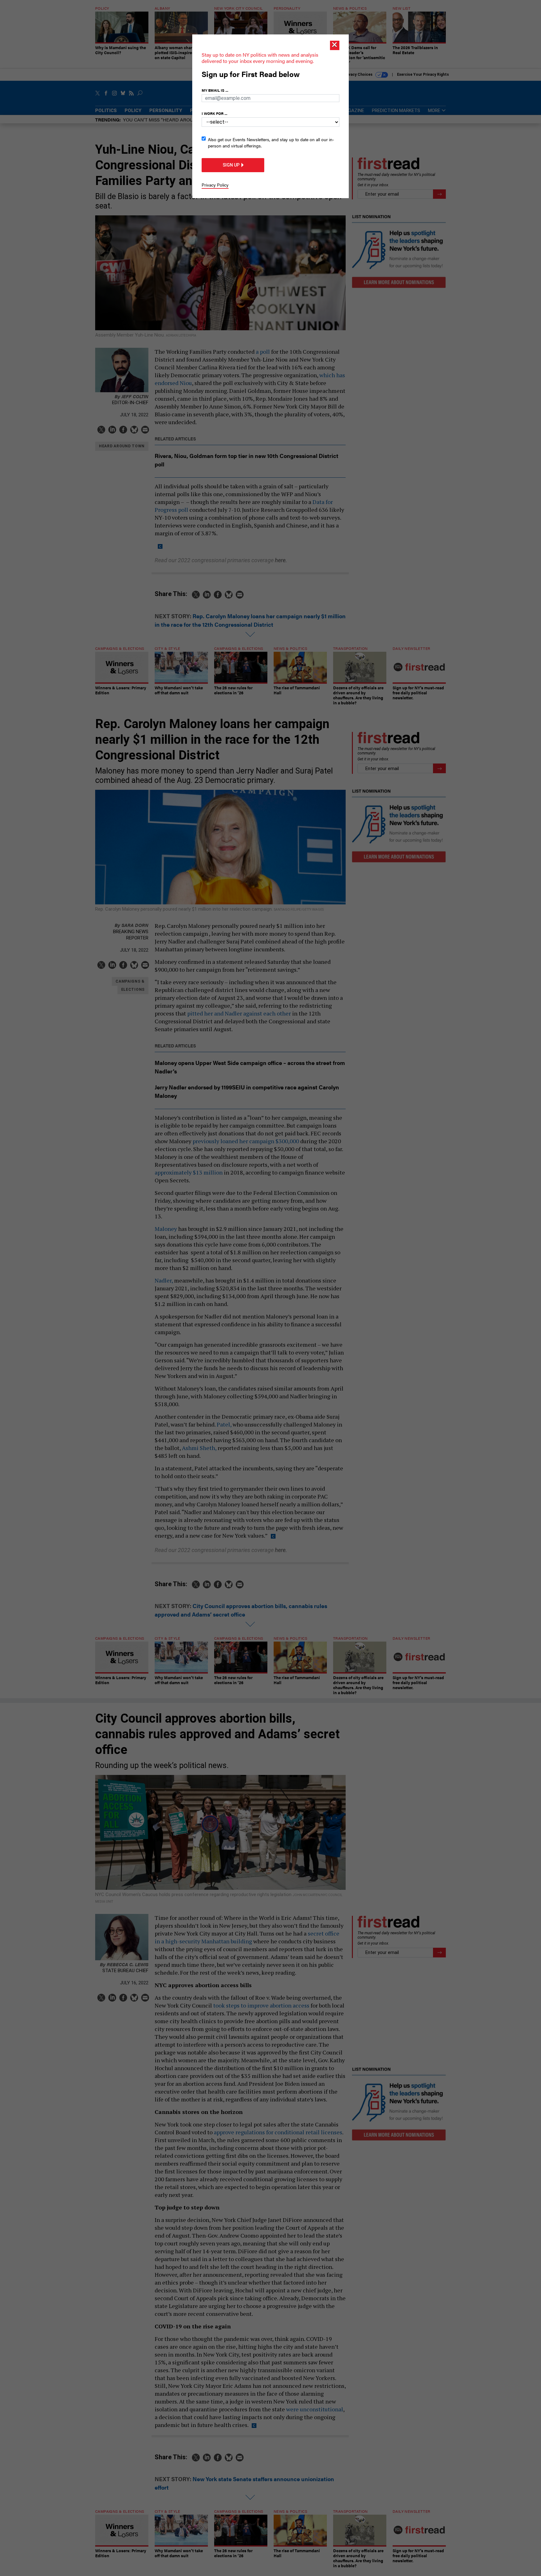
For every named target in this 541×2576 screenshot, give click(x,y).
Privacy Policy (215, 185)
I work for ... (214, 113)
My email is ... (215, 90)
